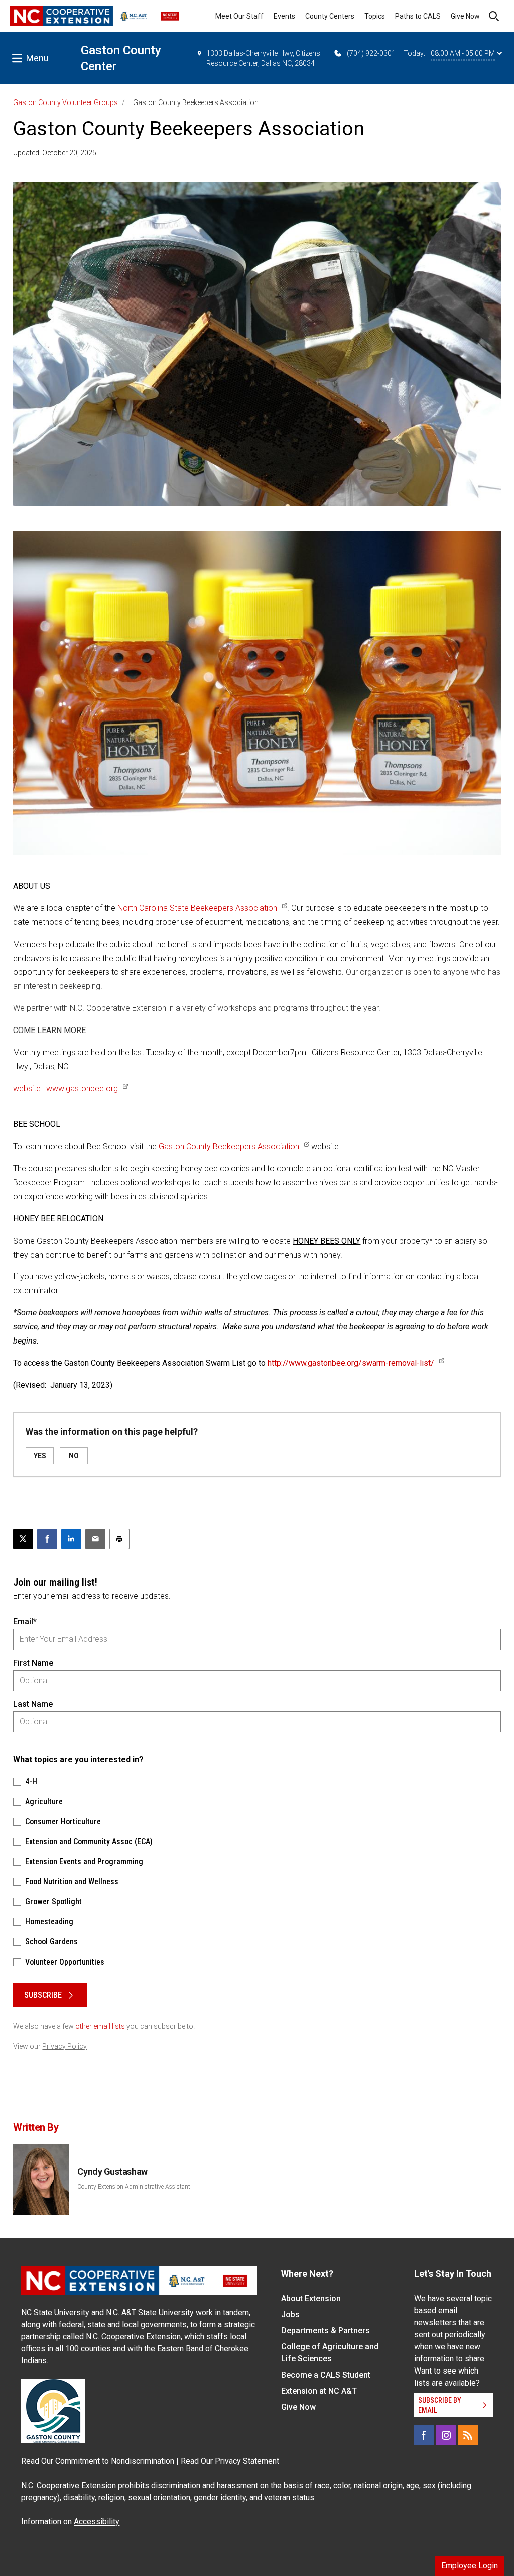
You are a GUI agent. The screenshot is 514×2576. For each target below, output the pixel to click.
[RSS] (468, 2435)
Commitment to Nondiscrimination (115, 2461)
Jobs (290, 2314)
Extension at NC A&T (319, 2391)
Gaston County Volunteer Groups (66, 102)
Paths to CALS (418, 16)
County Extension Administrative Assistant (134, 2187)
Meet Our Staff (239, 16)
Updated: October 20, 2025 (55, 153)
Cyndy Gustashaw (112, 2171)
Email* (25, 1622)
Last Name (33, 1704)
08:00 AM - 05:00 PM (463, 53)
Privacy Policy (65, 2046)
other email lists (100, 2026)
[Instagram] (446, 2435)
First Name (33, 1663)
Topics (375, 16)
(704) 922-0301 (371, 53)
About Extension (311, 2298)
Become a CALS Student (326, 2375)
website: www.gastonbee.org (66, 1089)
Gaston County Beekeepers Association (229, 1146)
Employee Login (470, 2566)
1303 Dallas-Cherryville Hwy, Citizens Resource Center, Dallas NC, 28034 (263, 58)
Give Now (465, 16)
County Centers (330, 16)
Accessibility (97, 2521)
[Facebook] (424, 2435)
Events (284, 16)
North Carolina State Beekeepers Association (197, 908)
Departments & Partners (326, 2331)
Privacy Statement (247, 2461)
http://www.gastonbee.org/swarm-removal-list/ (351, 1363)
